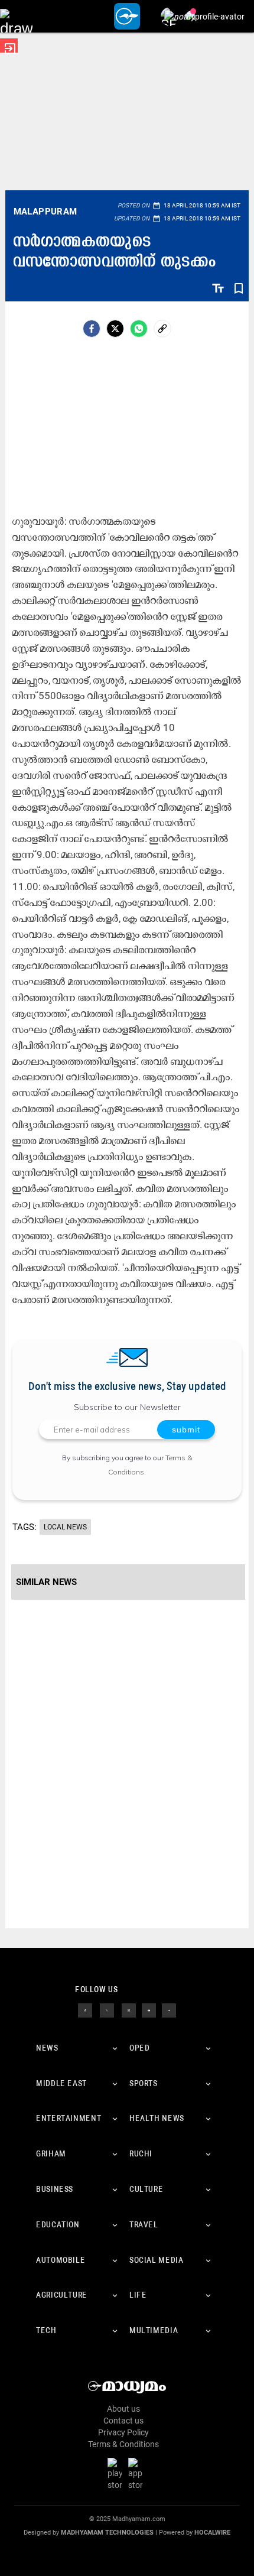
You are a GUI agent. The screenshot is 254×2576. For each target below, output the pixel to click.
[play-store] (117, 2474)
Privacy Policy (123, 2432)
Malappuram (45, 212)
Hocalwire (212, 2533)
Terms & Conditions (123, 2444)
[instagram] (129, 2010)
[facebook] (92, 329)
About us (123, 2409)
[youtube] (149, 2010)
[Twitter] (115, 329)
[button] (16, 16)
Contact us (123, 2421)
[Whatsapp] (139, 329)
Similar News (46, 1582)
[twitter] (107, 2010)
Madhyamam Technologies (107, 2533)
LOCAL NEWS (65, 1527)
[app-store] (138, 2474)
